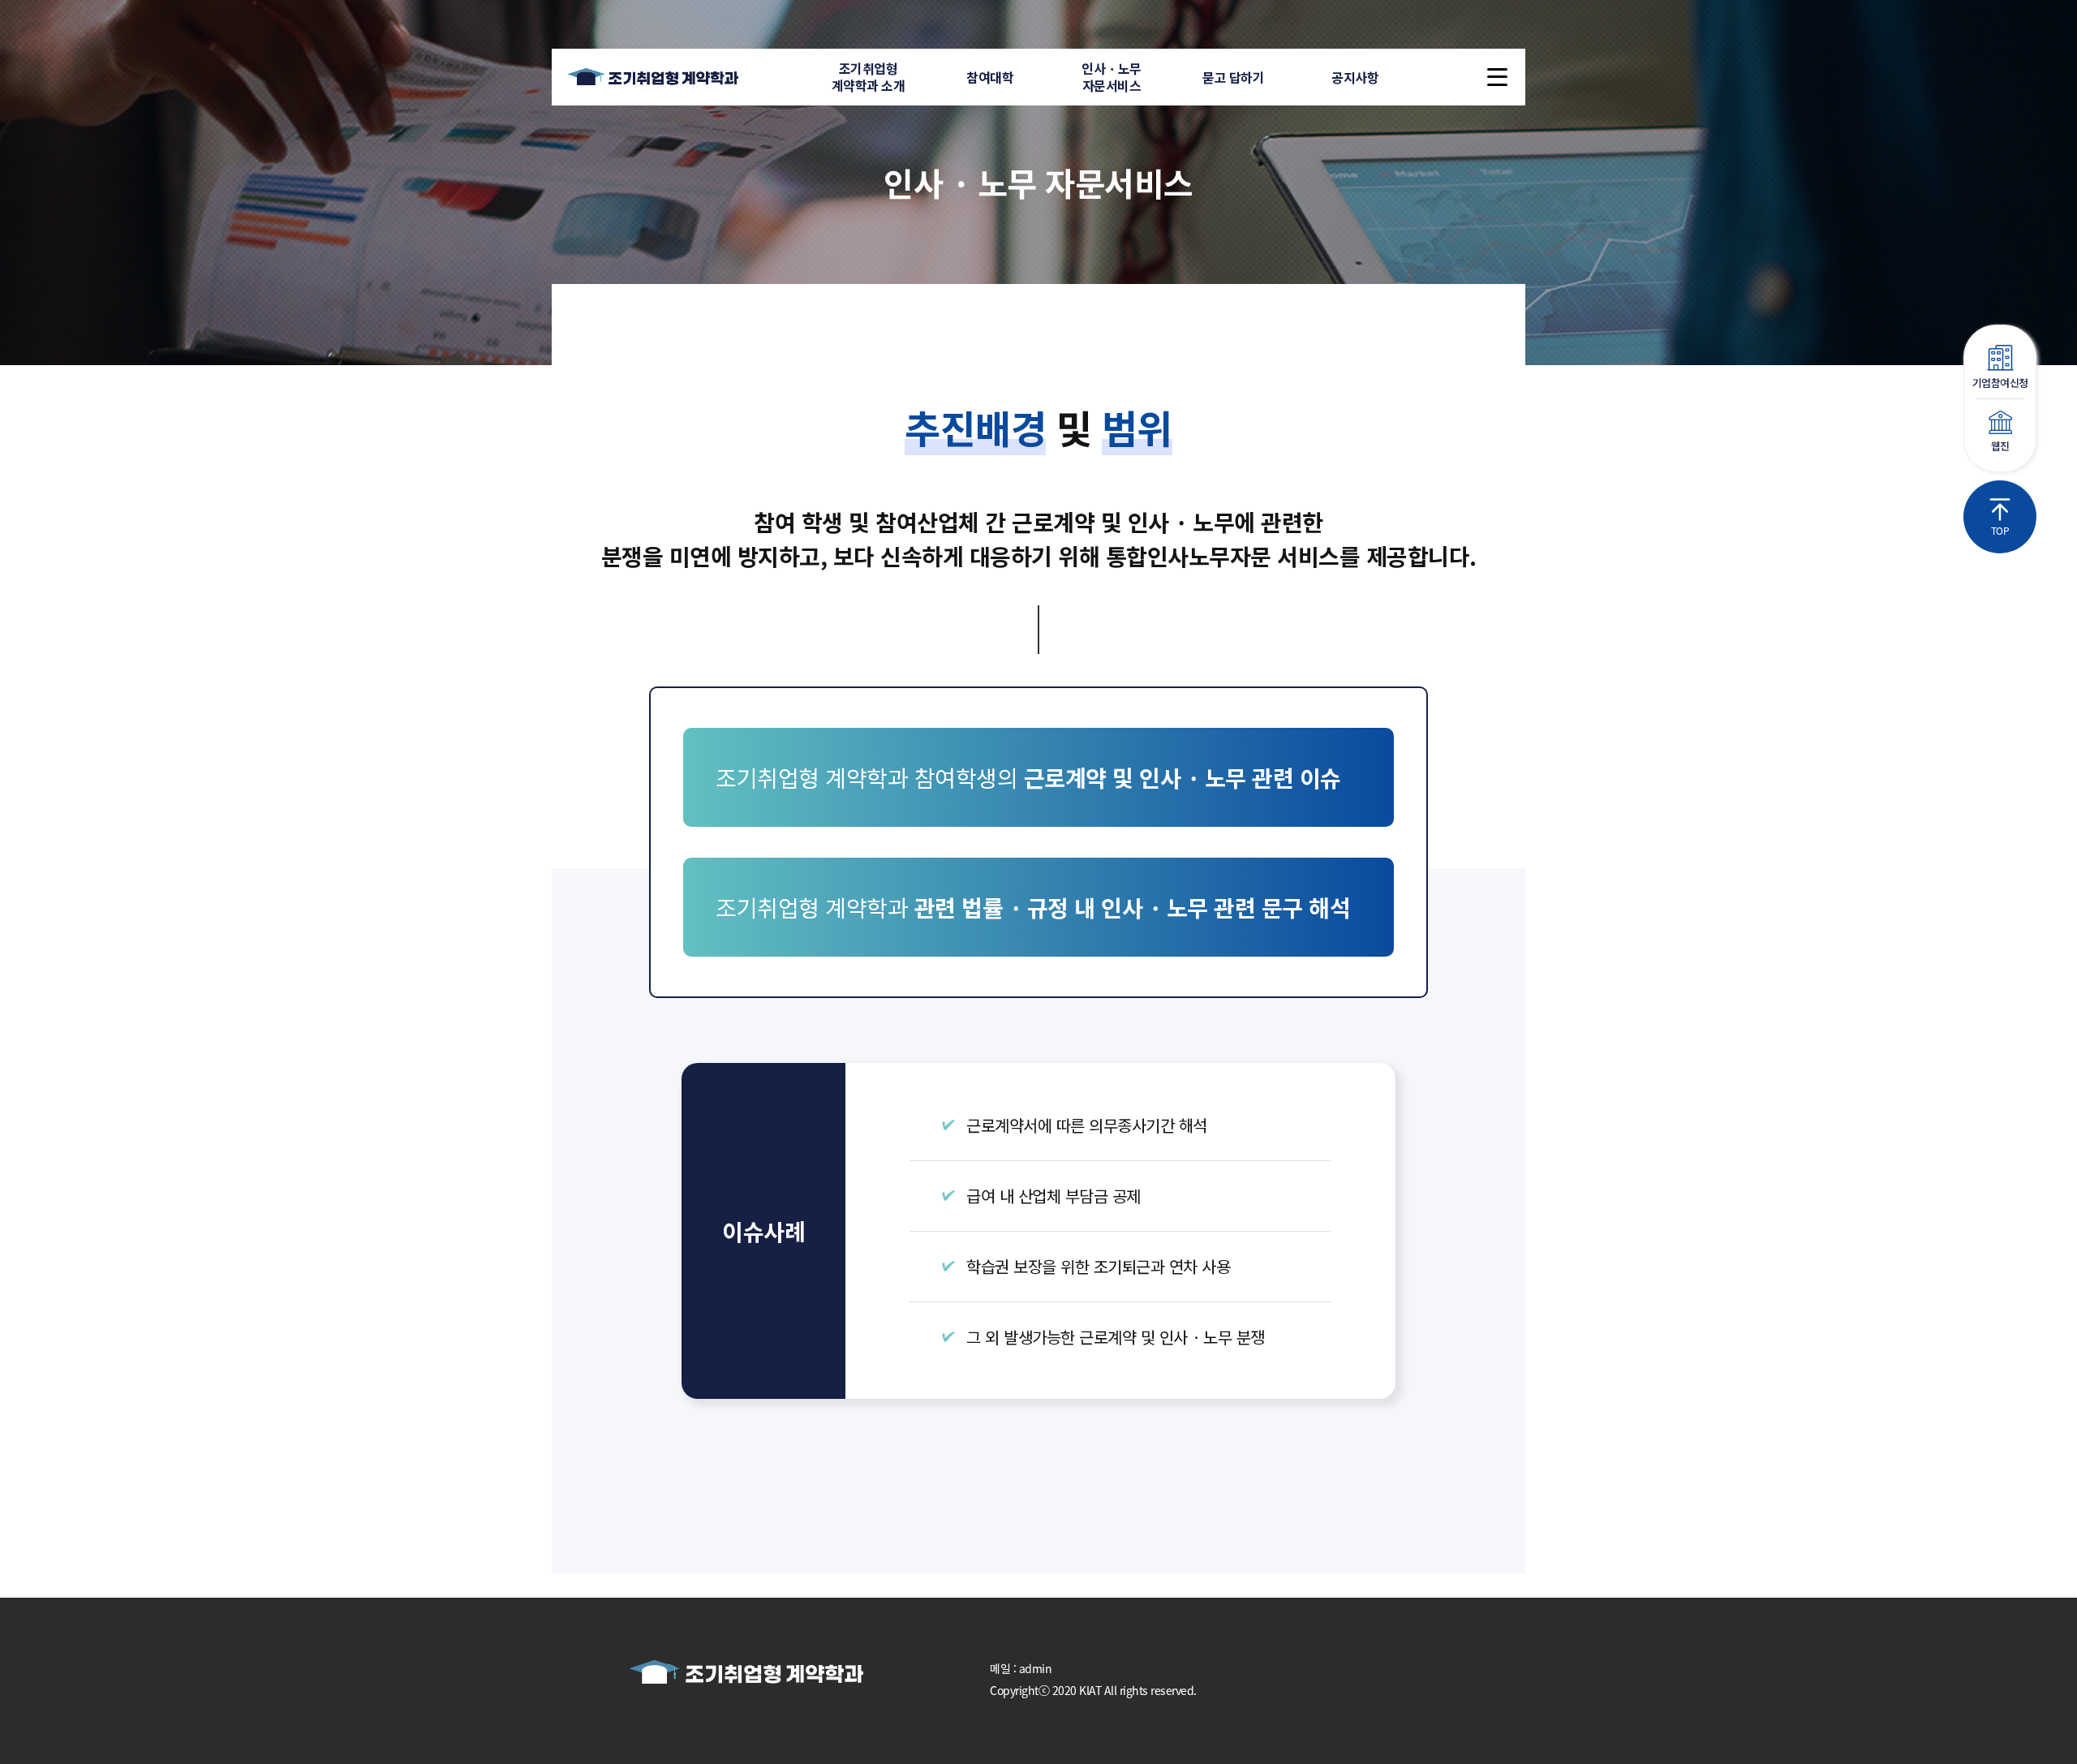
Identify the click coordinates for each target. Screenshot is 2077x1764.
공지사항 (1355, 77)
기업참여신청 (2000, 383)
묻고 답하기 (1233, 77)
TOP (2000, 530)
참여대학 (990, 77)
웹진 (2000, 446)
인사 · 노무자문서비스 (1112, 77)
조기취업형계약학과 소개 (869, 77)
